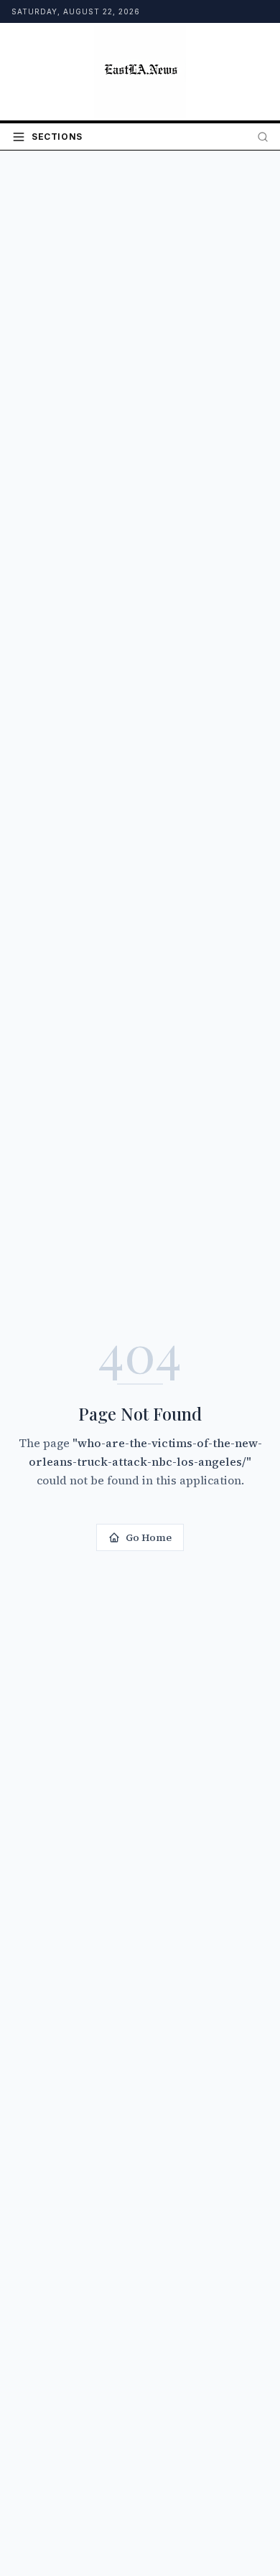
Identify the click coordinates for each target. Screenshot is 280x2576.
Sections (57, 137)
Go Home (149, 1537)
